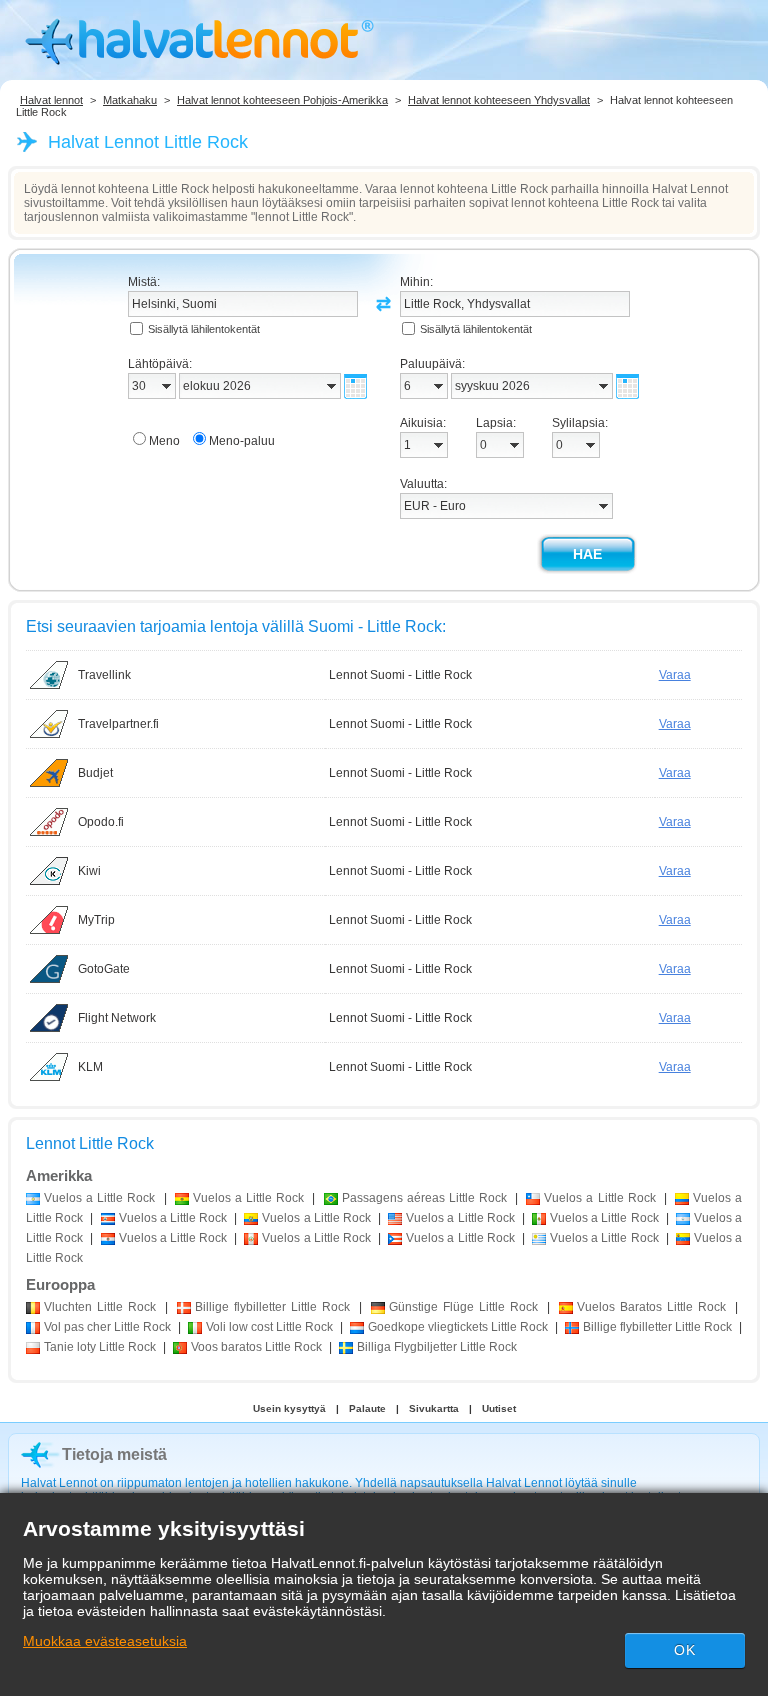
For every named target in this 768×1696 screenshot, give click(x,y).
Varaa (675, 675)
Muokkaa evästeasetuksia (105, 1641)
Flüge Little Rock (463, 1307)
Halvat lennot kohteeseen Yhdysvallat (499, 100)
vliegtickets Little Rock (458, 1327)
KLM (90, 1067)
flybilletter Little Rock (272, 1307)
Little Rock (100, 1307)
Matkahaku (130, 100)
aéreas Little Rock (424, 1198)
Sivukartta (434, 1408)
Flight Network (117, 1018)
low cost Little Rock (269, 1327)
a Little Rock (99, 1198)
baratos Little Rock (256, 1347)
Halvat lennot (51, 100)
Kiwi (89, 871)
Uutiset (499, 1408)
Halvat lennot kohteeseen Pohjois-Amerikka (282, 100)
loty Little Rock (100, 1347)
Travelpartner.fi (118, 724)
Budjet (95, 773)
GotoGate (104, 969)
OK (685, 1650)
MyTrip (96, 920)
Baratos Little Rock (651, 1307)
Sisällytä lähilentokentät (204, 329)
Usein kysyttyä (289, 1408)
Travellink (104, 675)
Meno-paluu (242, 441)
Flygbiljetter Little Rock (437, 1347)
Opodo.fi (101, 822)
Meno (164, 441)
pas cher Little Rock (107, 1327)
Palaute (367, 1408)
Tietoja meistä (114, 1454)
